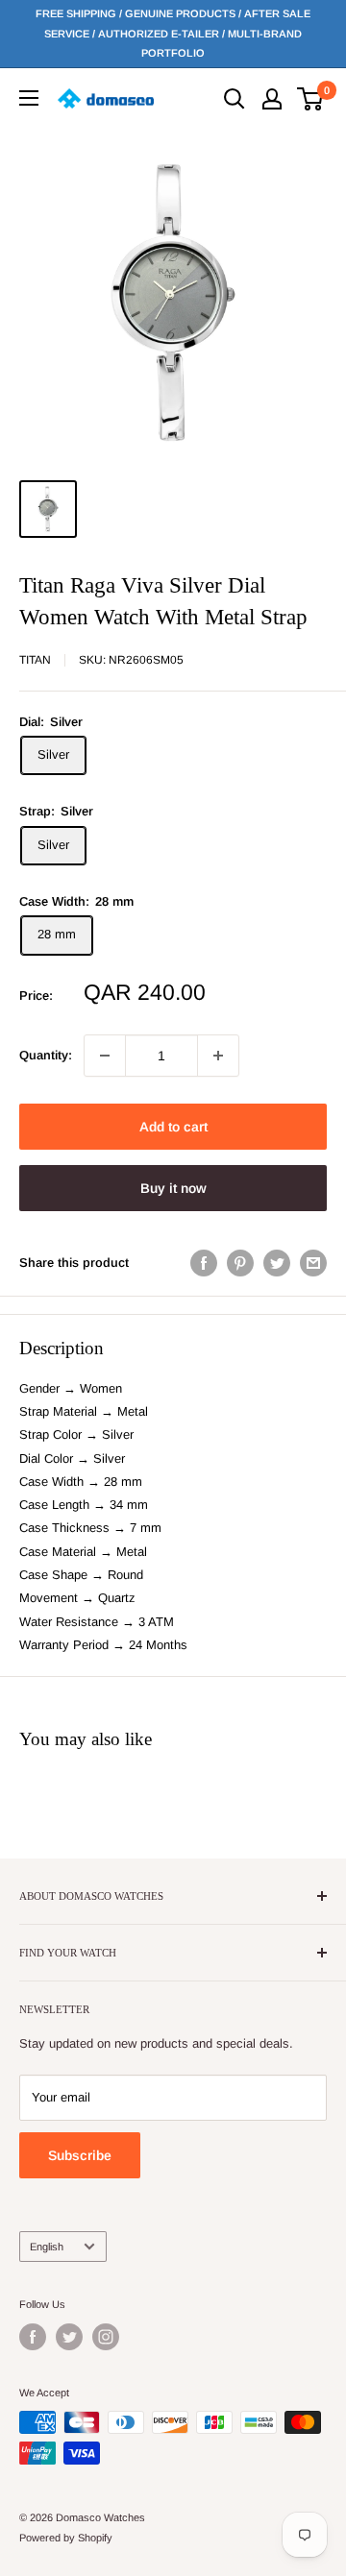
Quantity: (46, 1055)
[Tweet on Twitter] (277, 1263)
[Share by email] (313, 1263)
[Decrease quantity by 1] (105, 1056)
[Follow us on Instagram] (106, 2337)
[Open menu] (29, 98)
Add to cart (173, 1127)
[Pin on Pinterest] (240, 1263)
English (47, 2247)
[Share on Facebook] (204, 1263)
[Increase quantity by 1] (218, 1056)
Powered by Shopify (66, 2538)
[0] (311, 99)
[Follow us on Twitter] (69, 2337)
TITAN (35, 660)
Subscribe (80, 2155)
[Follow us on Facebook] (33, 2337)
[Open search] (235, 99)
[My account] (272, 99)
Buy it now (173, 1188)
